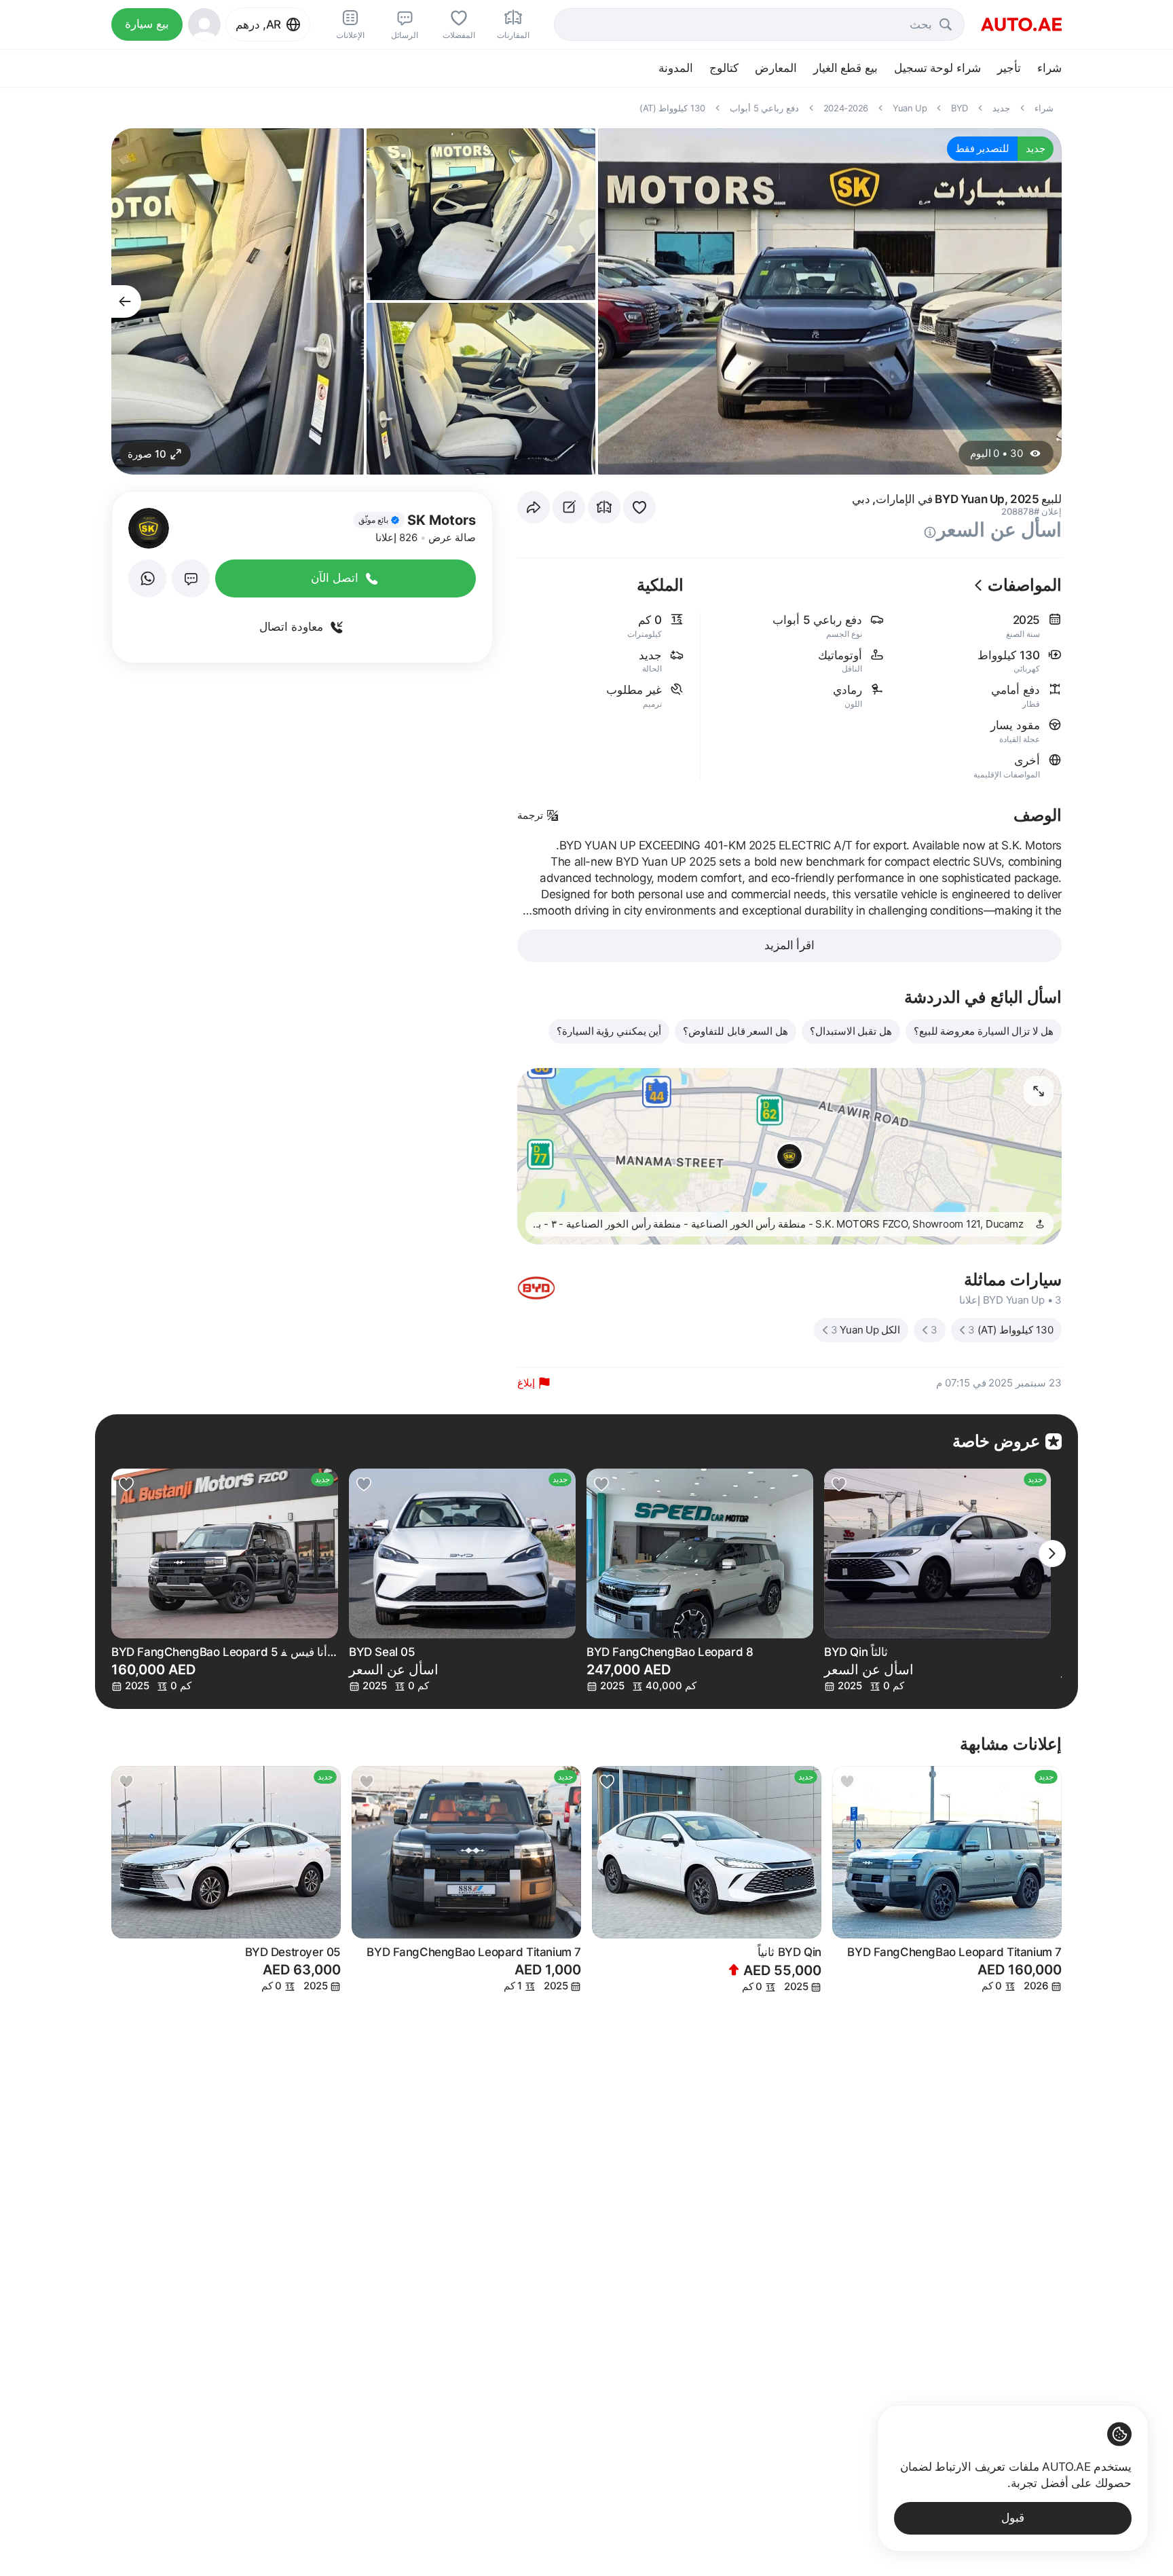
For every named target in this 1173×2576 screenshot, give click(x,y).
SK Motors (442, 520)
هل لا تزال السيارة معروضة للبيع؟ (984, 1031)
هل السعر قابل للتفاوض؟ (736, 1031)
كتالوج (724, 68)
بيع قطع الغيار (845, 68)
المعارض (776, 68)
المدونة (676, 68)
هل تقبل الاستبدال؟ (851, 1031)
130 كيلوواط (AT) (1011, 1330)
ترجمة (530, 815)
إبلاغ (526, 1383)
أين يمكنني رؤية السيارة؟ (609, 1031)
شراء (1049, 68)
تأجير (1009, 68)
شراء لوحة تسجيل (937, 68)
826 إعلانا (396, 537)
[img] (379, 520)
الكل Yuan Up (866, 1330)
